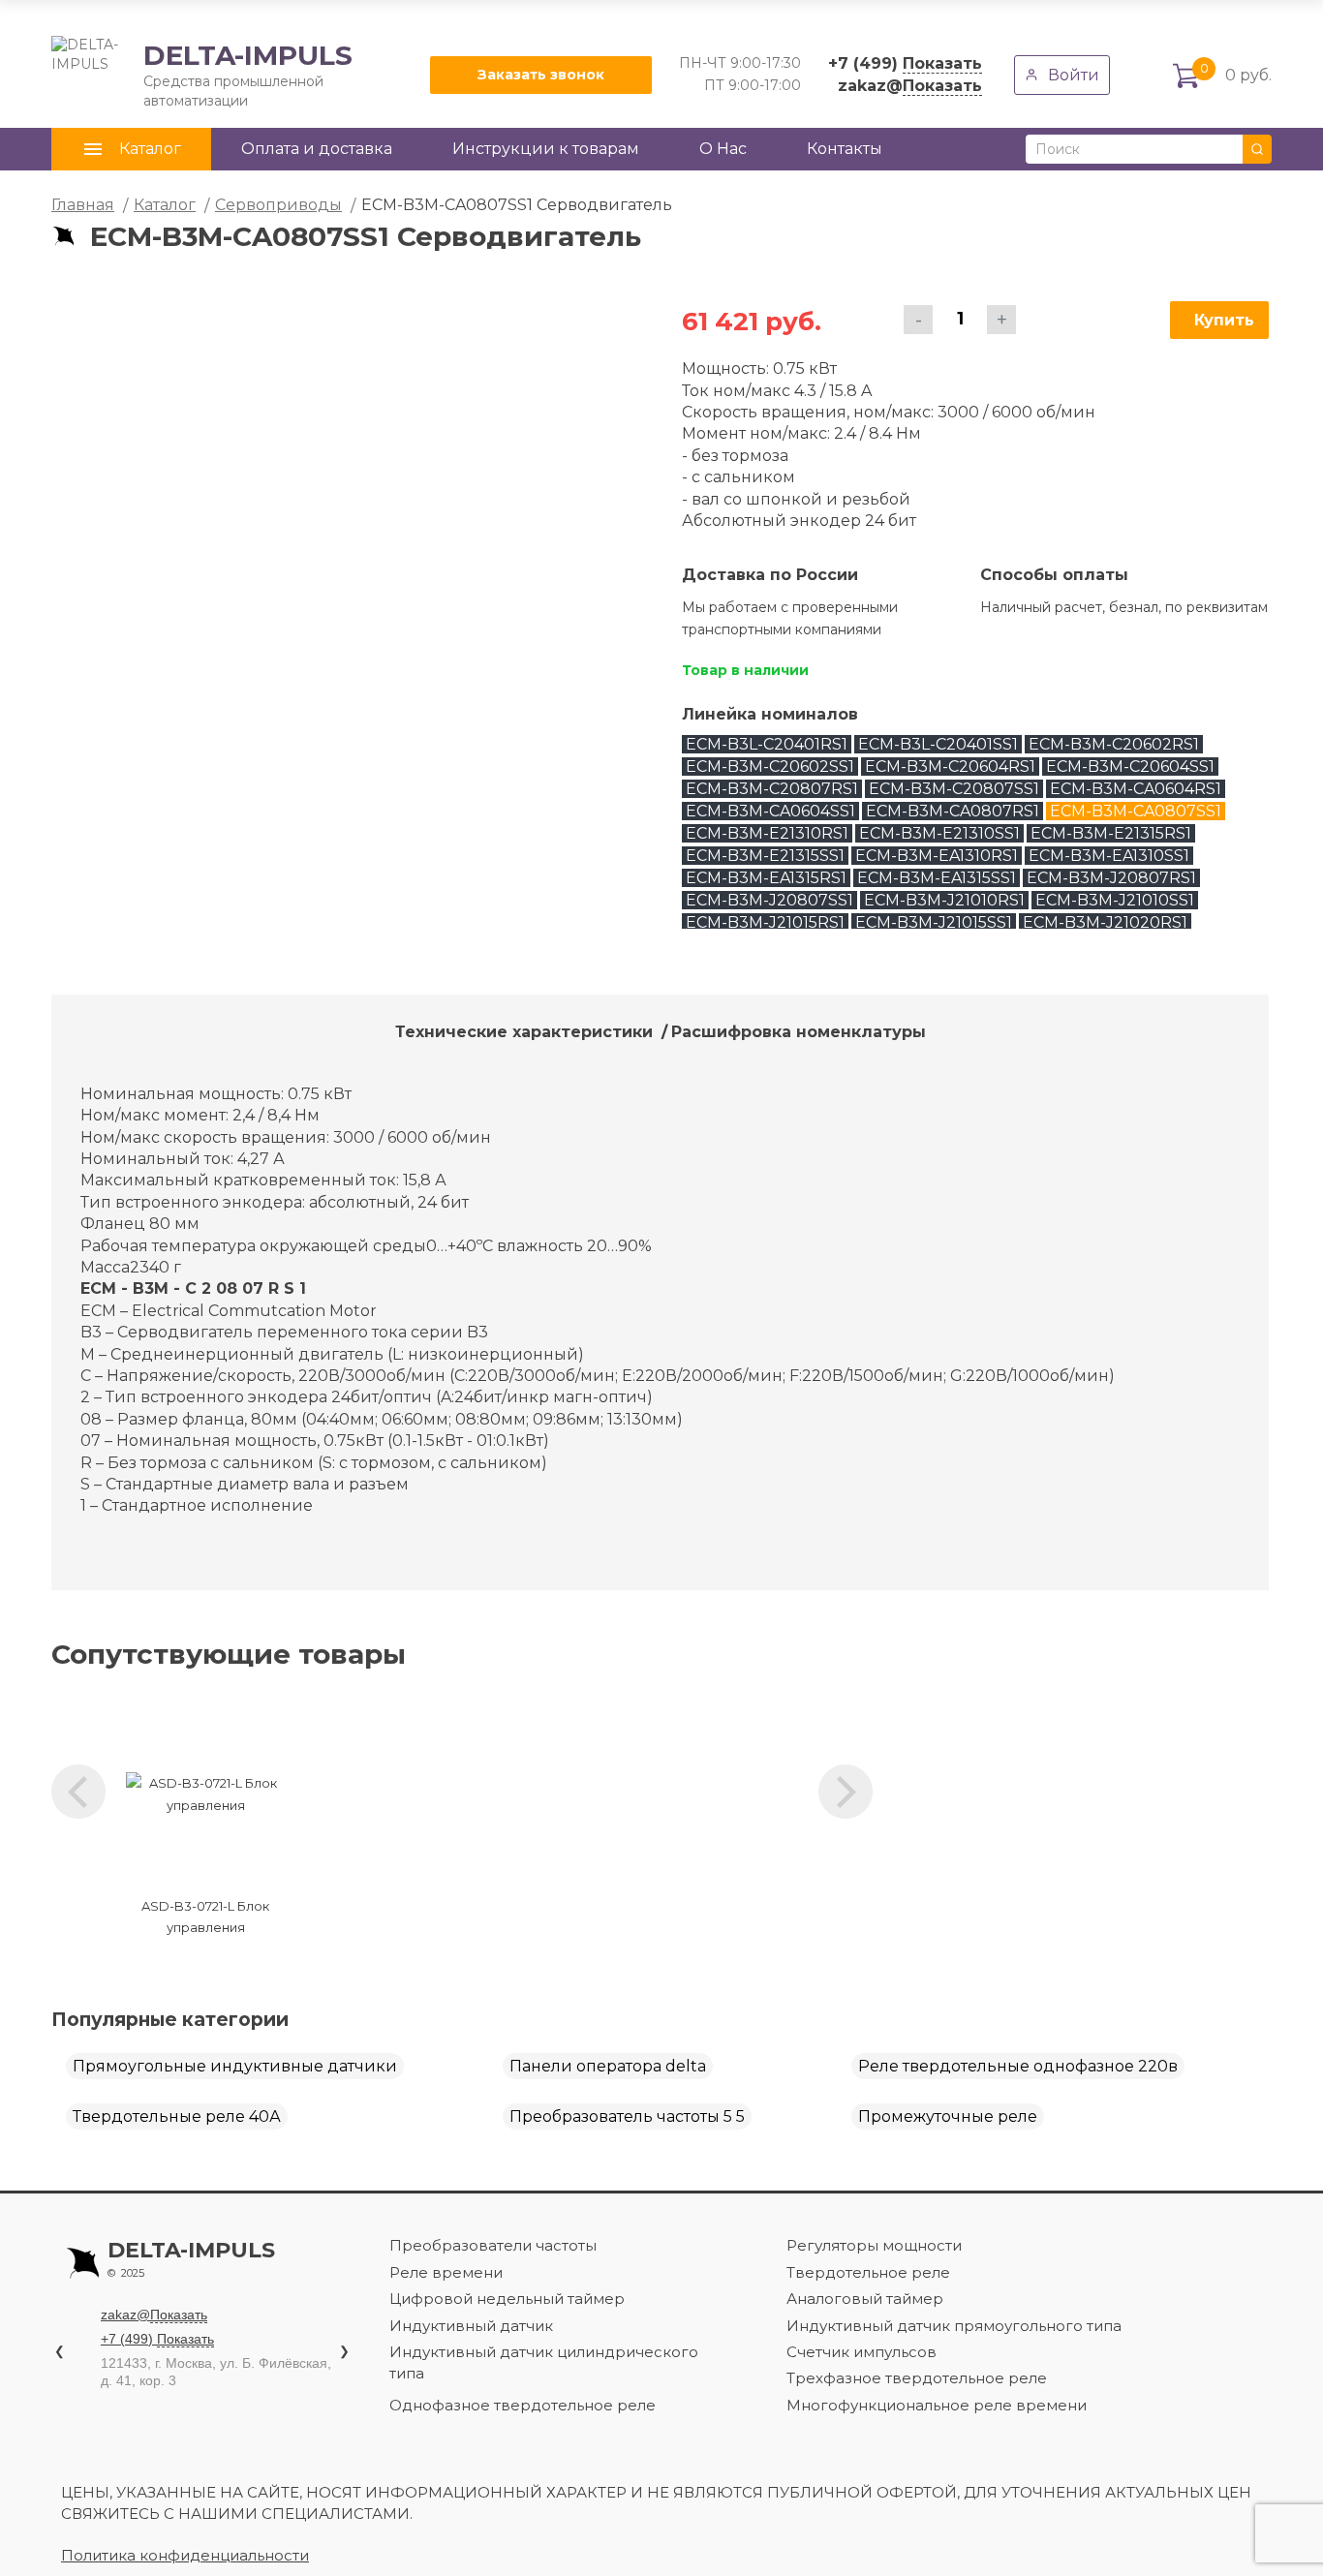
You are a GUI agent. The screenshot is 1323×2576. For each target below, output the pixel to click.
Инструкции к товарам (546, 149)
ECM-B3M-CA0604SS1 (770, 811)
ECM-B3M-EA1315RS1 (766, 878)
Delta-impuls (191, 2259)
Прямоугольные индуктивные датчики (235, 2066)
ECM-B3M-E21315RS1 (1111, 833)
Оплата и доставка (317, 149)
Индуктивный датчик (471, 2326)
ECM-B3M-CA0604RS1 (1136, 789)
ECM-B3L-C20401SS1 (938, 744)
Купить (1224, 320)
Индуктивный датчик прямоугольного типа (954, 2326)
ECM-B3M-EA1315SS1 (937, 878)
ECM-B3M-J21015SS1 (934, 922)
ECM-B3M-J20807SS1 (769, 900)
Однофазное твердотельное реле (523, 2405)
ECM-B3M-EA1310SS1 (1109, 856)
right (846, 1792)
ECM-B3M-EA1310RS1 (937, 856)
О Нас (723, 149)
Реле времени (446, 2272)
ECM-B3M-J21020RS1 (1105, 922)
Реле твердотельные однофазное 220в (1018, 2066)
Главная (83, 205)
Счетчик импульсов (861, 2352)
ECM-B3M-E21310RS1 (767, 833)
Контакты (845, 149)
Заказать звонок (541, 75)
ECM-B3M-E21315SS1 (765, 856)
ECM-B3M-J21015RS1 (765, 922)
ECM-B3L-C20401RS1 (767, 744)
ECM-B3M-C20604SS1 (1130, 767)
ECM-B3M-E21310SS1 (939, 833)
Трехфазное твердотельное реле (917, 2378)
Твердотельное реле (868, 2272)
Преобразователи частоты (493, 2245)
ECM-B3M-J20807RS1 (1111, 878)
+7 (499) (905, 63)
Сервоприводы (278, 205)
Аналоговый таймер (865, 2299)
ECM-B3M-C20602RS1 (1114, 744)
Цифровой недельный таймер (507, 2299)
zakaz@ (910, 86)
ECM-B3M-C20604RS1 (950, 767)
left (78, 1792)
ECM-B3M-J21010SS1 (1115, 900)
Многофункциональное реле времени (937, 2405)
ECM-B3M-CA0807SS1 (1136, 811)
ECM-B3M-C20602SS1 (770, 767)
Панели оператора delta (608, 2066)
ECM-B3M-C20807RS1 (772, 789)
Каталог (165, 205)
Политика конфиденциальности (185, 2555)
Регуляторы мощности (874, 2245)
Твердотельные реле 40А (177, 2116)
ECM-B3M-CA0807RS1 (953, 811)
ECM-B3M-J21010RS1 (944, 900)
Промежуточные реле (948, 2116)
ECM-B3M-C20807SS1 (954, 789)
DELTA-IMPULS (202, 75)
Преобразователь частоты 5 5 (627, 2116)
